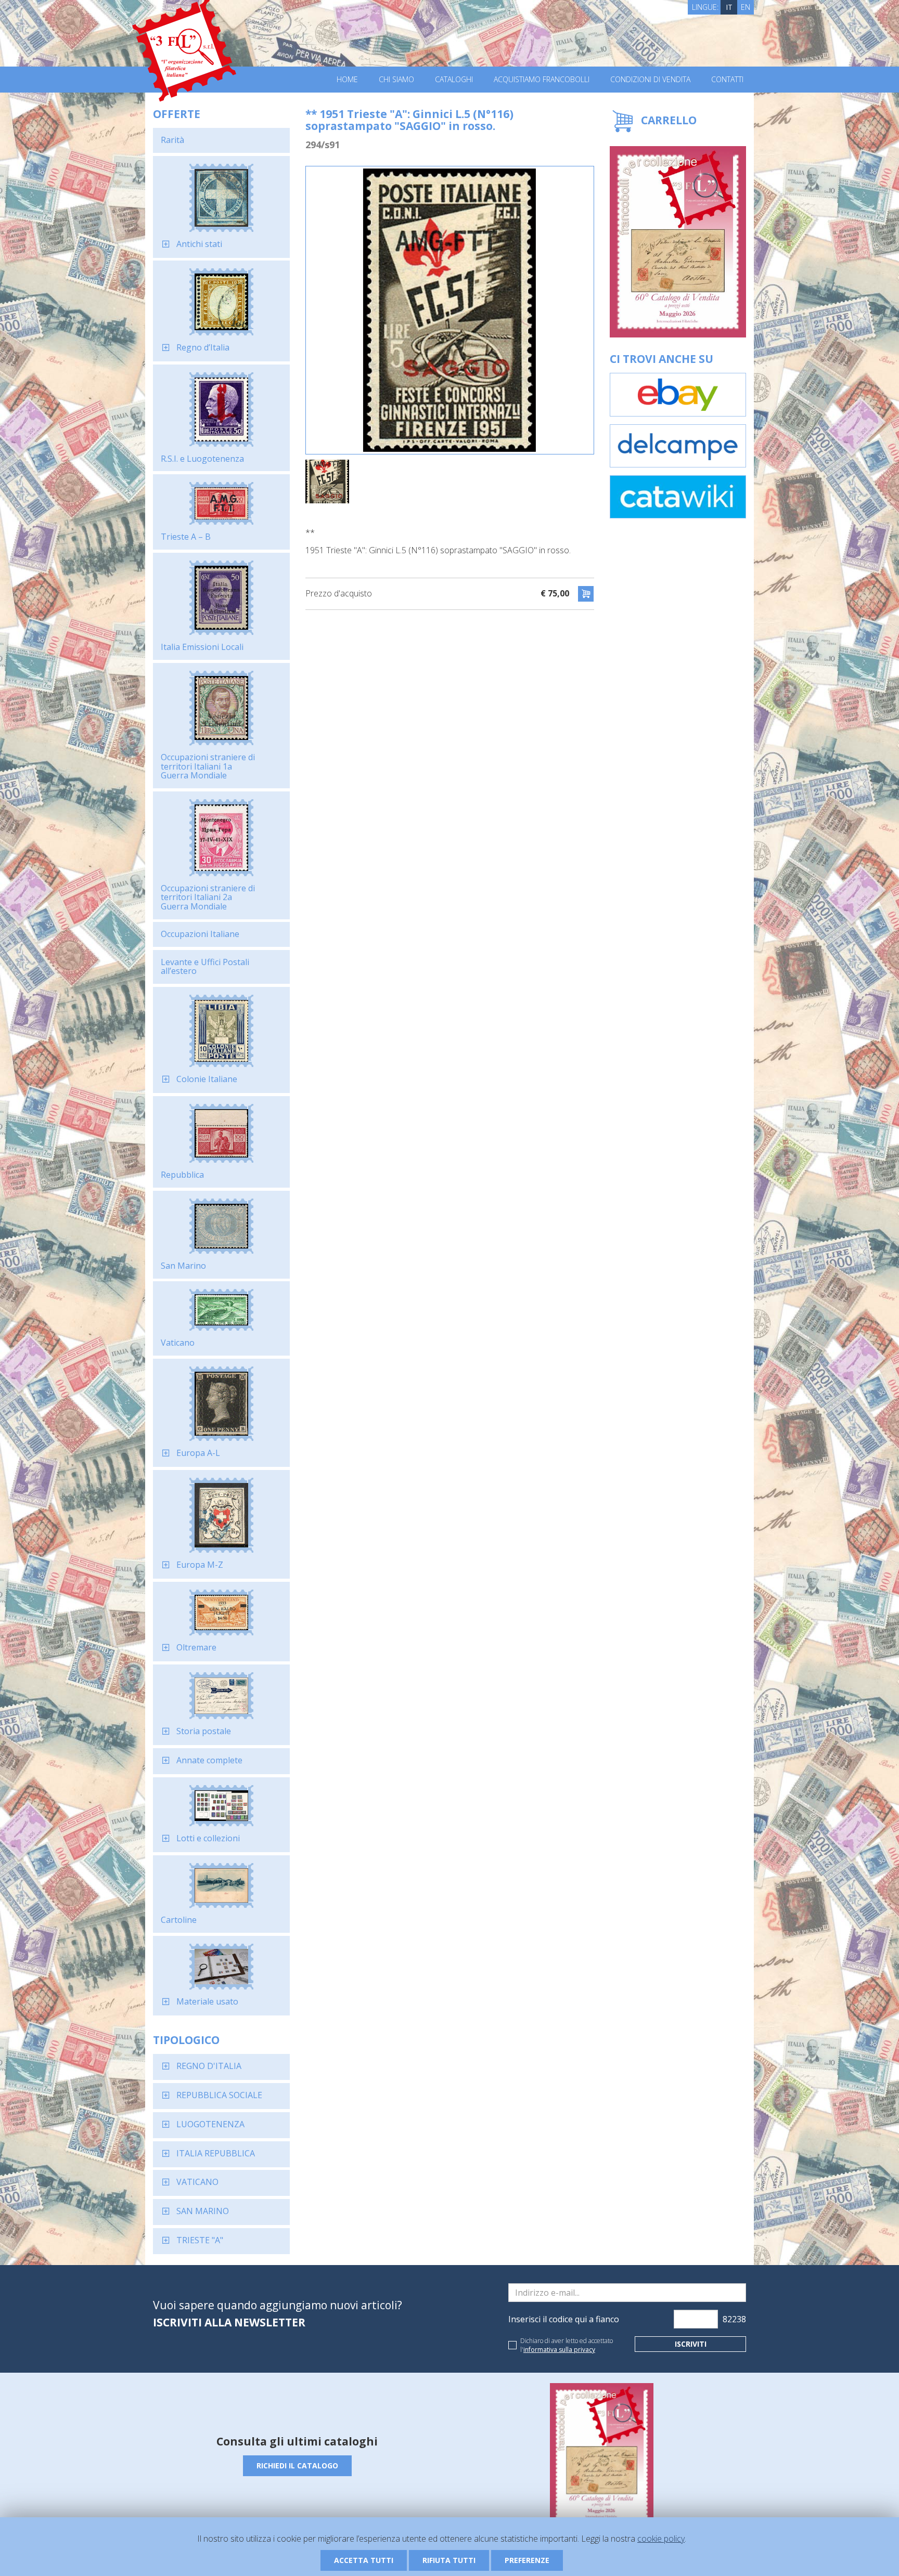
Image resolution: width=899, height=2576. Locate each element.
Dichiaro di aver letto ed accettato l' (567, 2345)
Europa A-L (198, 1453)
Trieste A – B (186, 537)
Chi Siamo (396, 80)
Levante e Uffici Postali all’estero (205, 967)
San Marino (183, 1266)
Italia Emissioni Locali (202, 647)
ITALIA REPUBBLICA (216, 2153)
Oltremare (196, 1647)
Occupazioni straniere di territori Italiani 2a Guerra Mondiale (208, 897)
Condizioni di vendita (650, 80)
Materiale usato (207, 2001)
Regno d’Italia (203, 347)
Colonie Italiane (207, 1079)
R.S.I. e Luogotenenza (202, 459)
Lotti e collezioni (208, 1838)
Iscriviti (691, 2344)
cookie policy (661, 2539)
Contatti (727, 80)
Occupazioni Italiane (200, 934)
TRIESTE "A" (200, 2240)
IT (729, 7)
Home (347, 80)
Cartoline (179, 1920)
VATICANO (197, 2182)
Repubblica (182, 1175)
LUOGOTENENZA (210, 2124)
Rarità (172, 140)
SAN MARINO (203, 2211)
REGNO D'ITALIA (209, 2066)
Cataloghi (454, 80)
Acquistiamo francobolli (542, 80)
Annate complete (209, 1760)
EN (746, 7)
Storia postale (204, 1731)
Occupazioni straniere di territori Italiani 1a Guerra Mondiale (208, 766)
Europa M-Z (200, 1565)
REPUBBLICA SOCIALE (219, 2095)
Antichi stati (199, 244)
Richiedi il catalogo (297, 2466)
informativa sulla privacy (559, 2350)
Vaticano (178, 1343)
